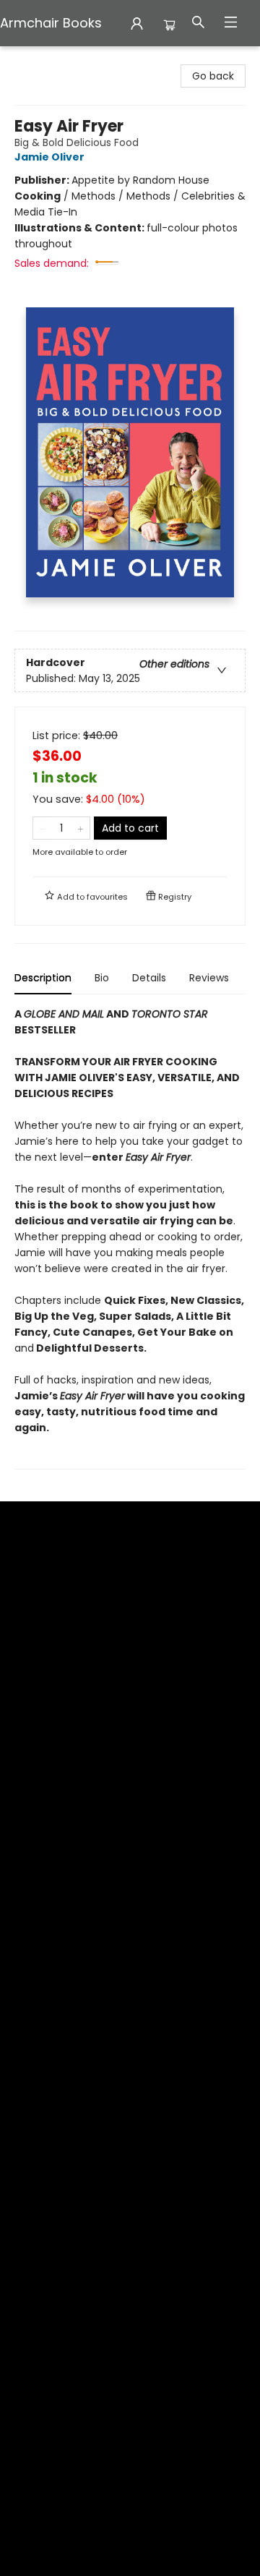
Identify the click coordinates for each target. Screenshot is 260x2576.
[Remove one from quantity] (42, 828)
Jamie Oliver (49, 157)
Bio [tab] (102, 978)
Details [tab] (149, 978)
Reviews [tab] (209, 978)
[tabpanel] (130, 1238)
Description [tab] (43, 978)
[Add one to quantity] (81, 828)
